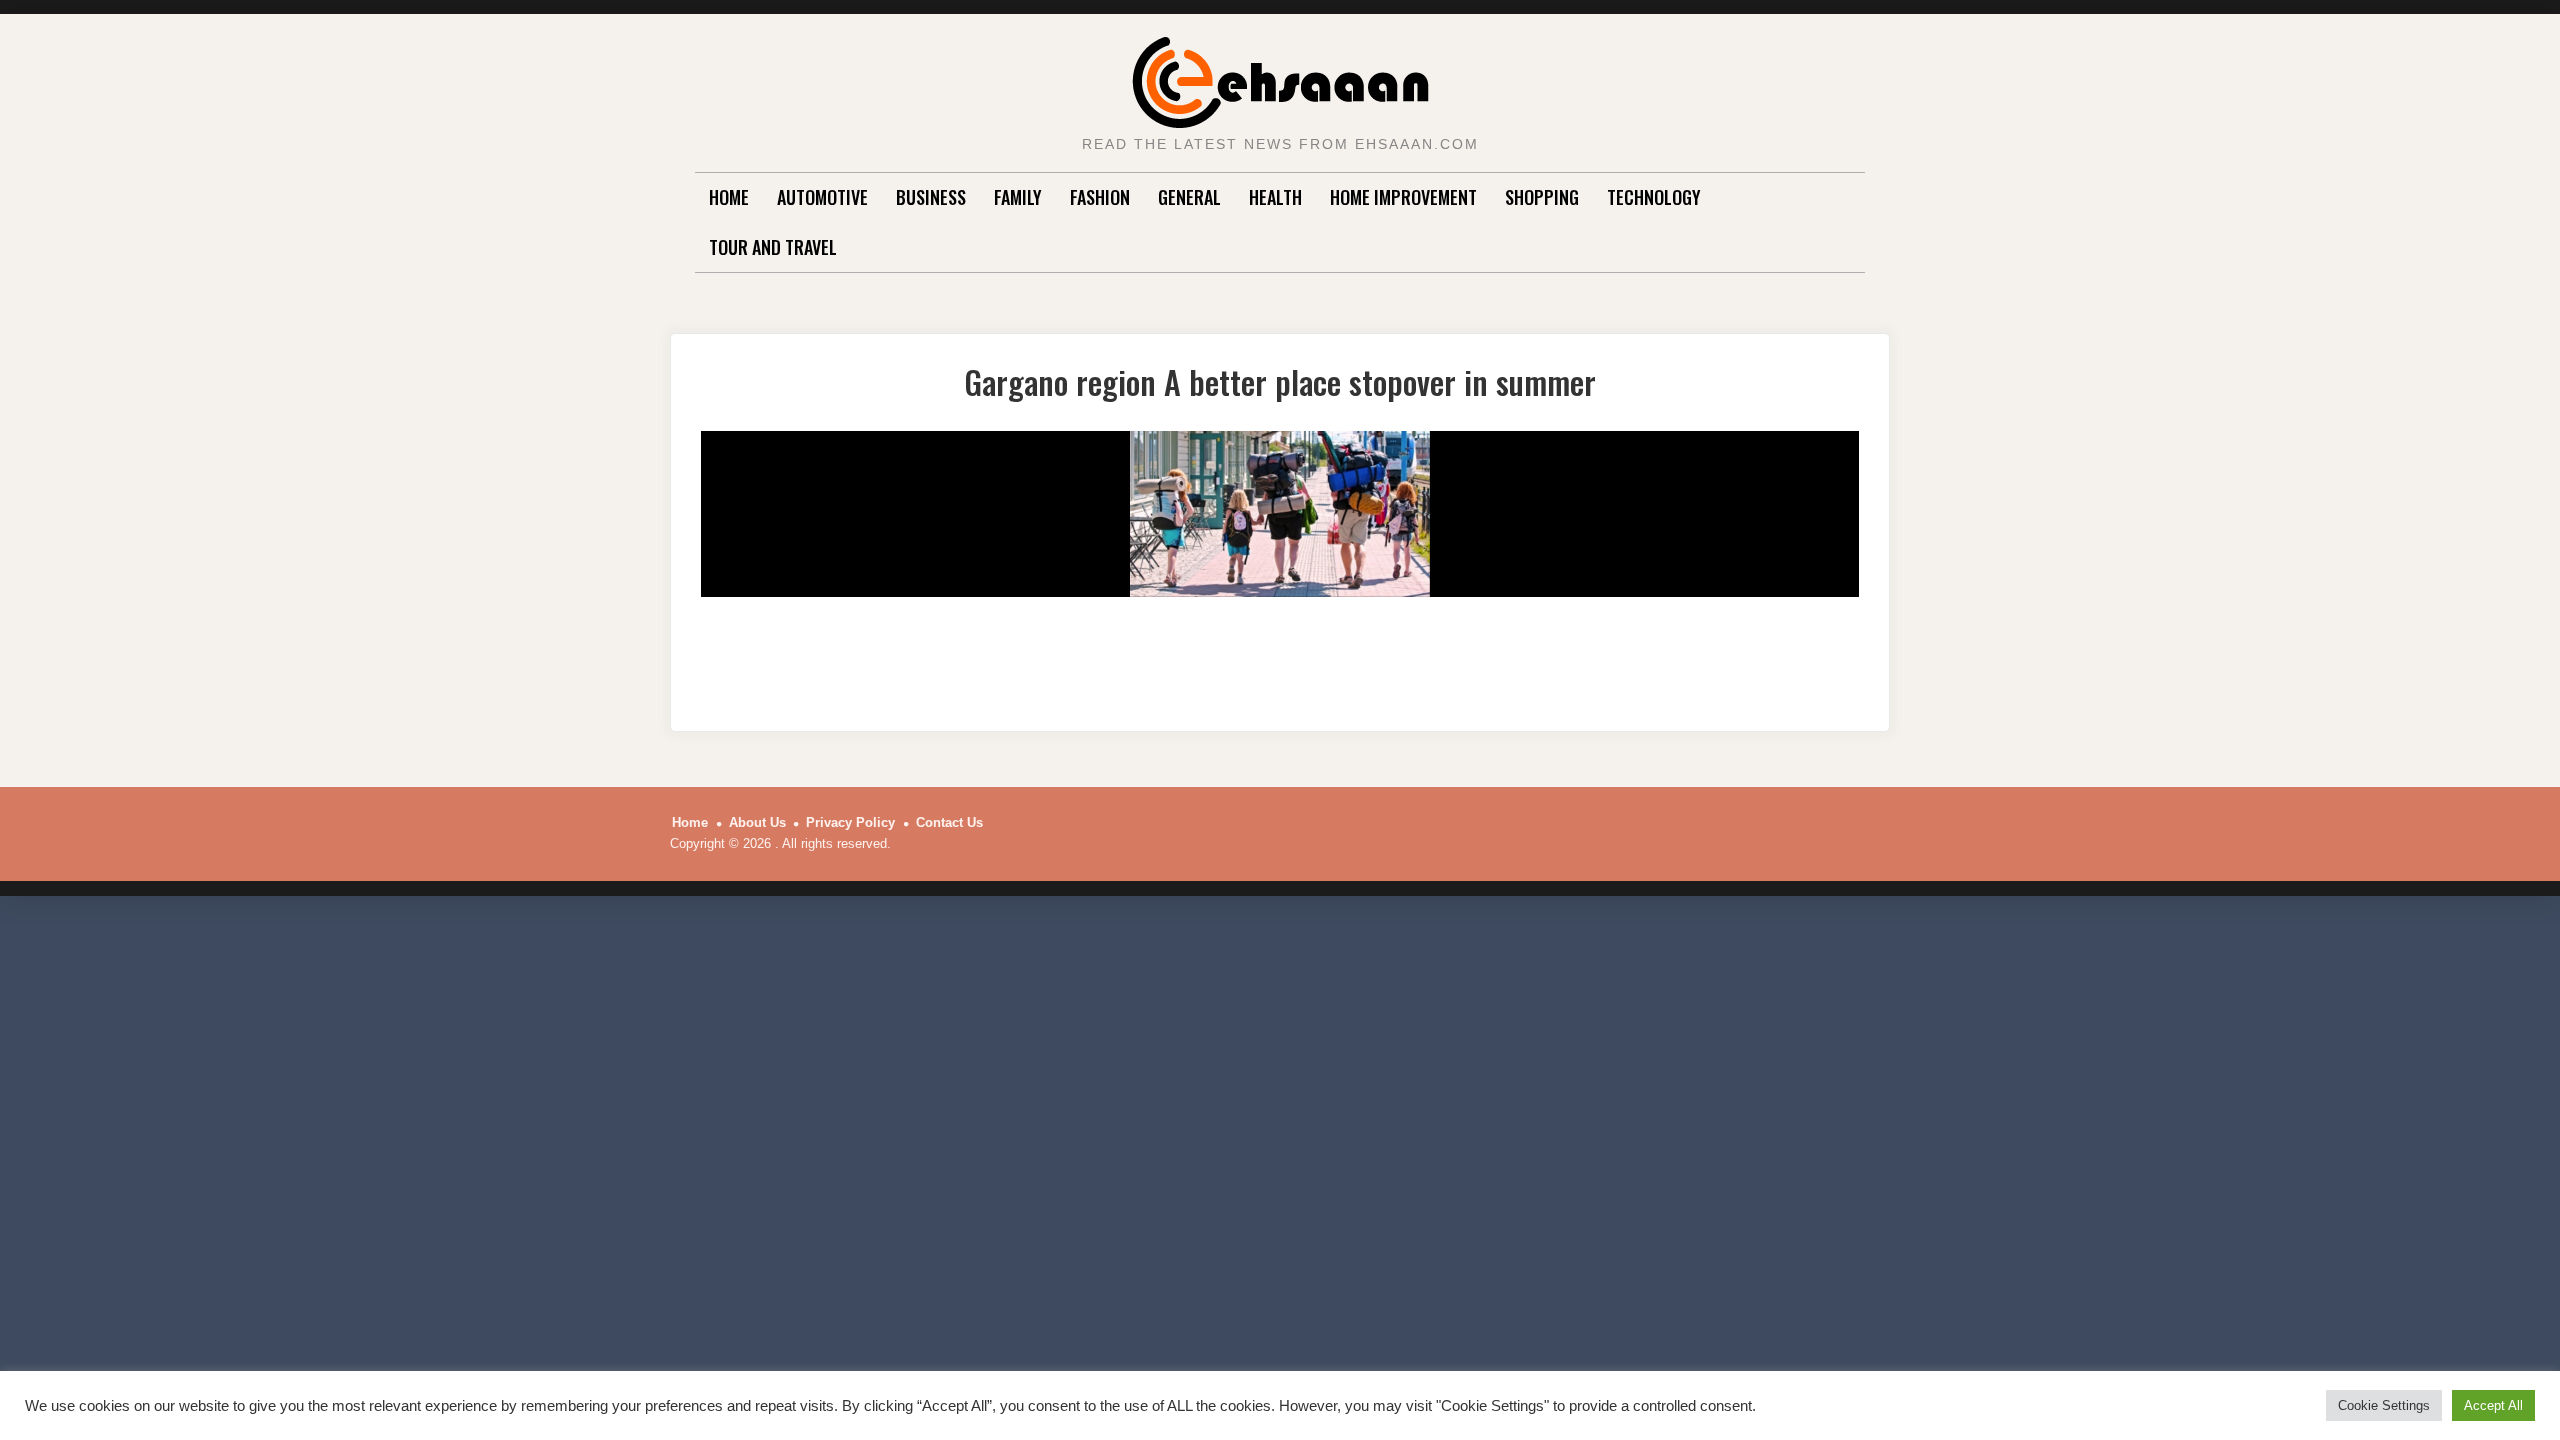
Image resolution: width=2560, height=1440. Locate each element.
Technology (1654, 197)
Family (1018, 197)
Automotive (822, 197)
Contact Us (949, 822)
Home (729, 197)
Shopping (1542, 197)
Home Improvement (1403, 197)
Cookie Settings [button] (2384, 1405)
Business (931, 197)
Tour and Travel (773, 247)
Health (1275, 197)
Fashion (1100, 197)
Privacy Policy (850, 822)
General (1189, 197)
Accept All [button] (2493, 1405)
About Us (757, 822)
